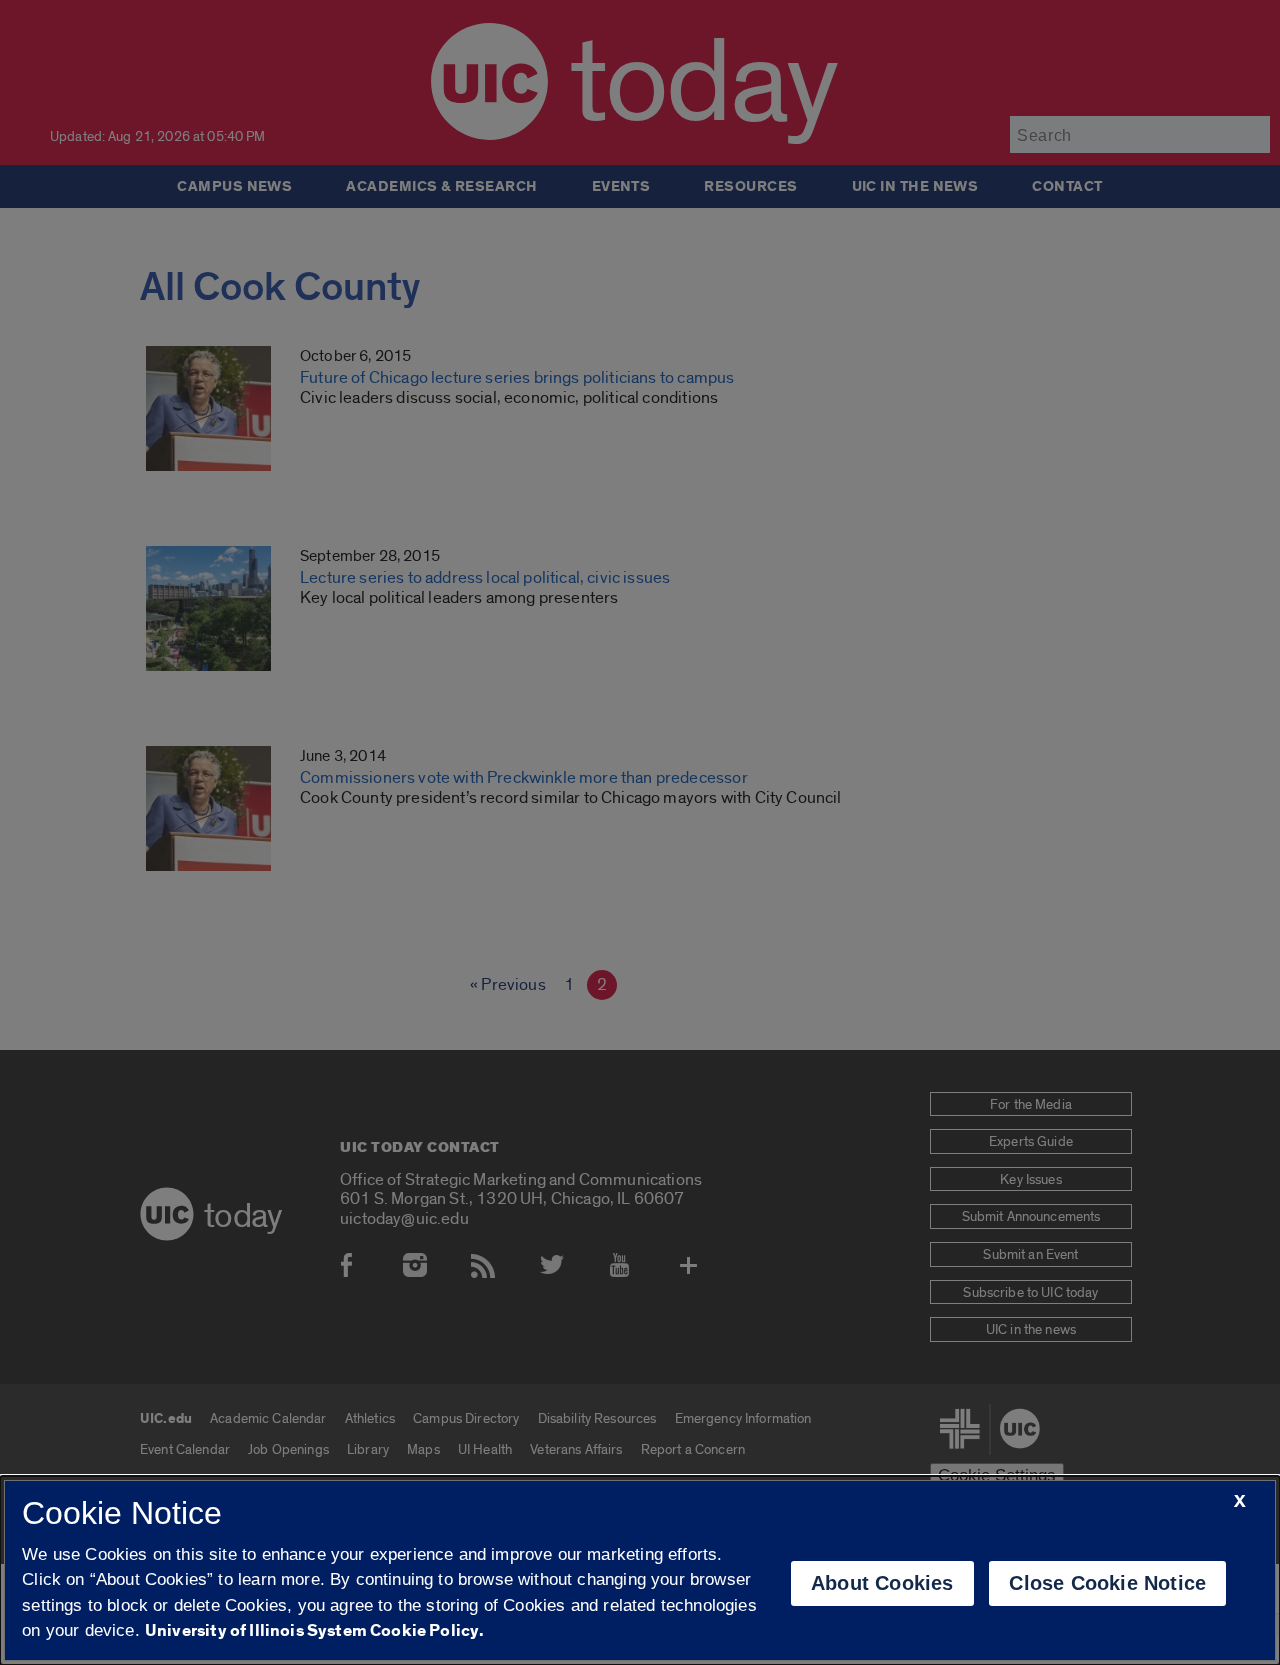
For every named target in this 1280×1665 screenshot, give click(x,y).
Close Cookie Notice (1107, 1583)
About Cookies (882, 1583)
